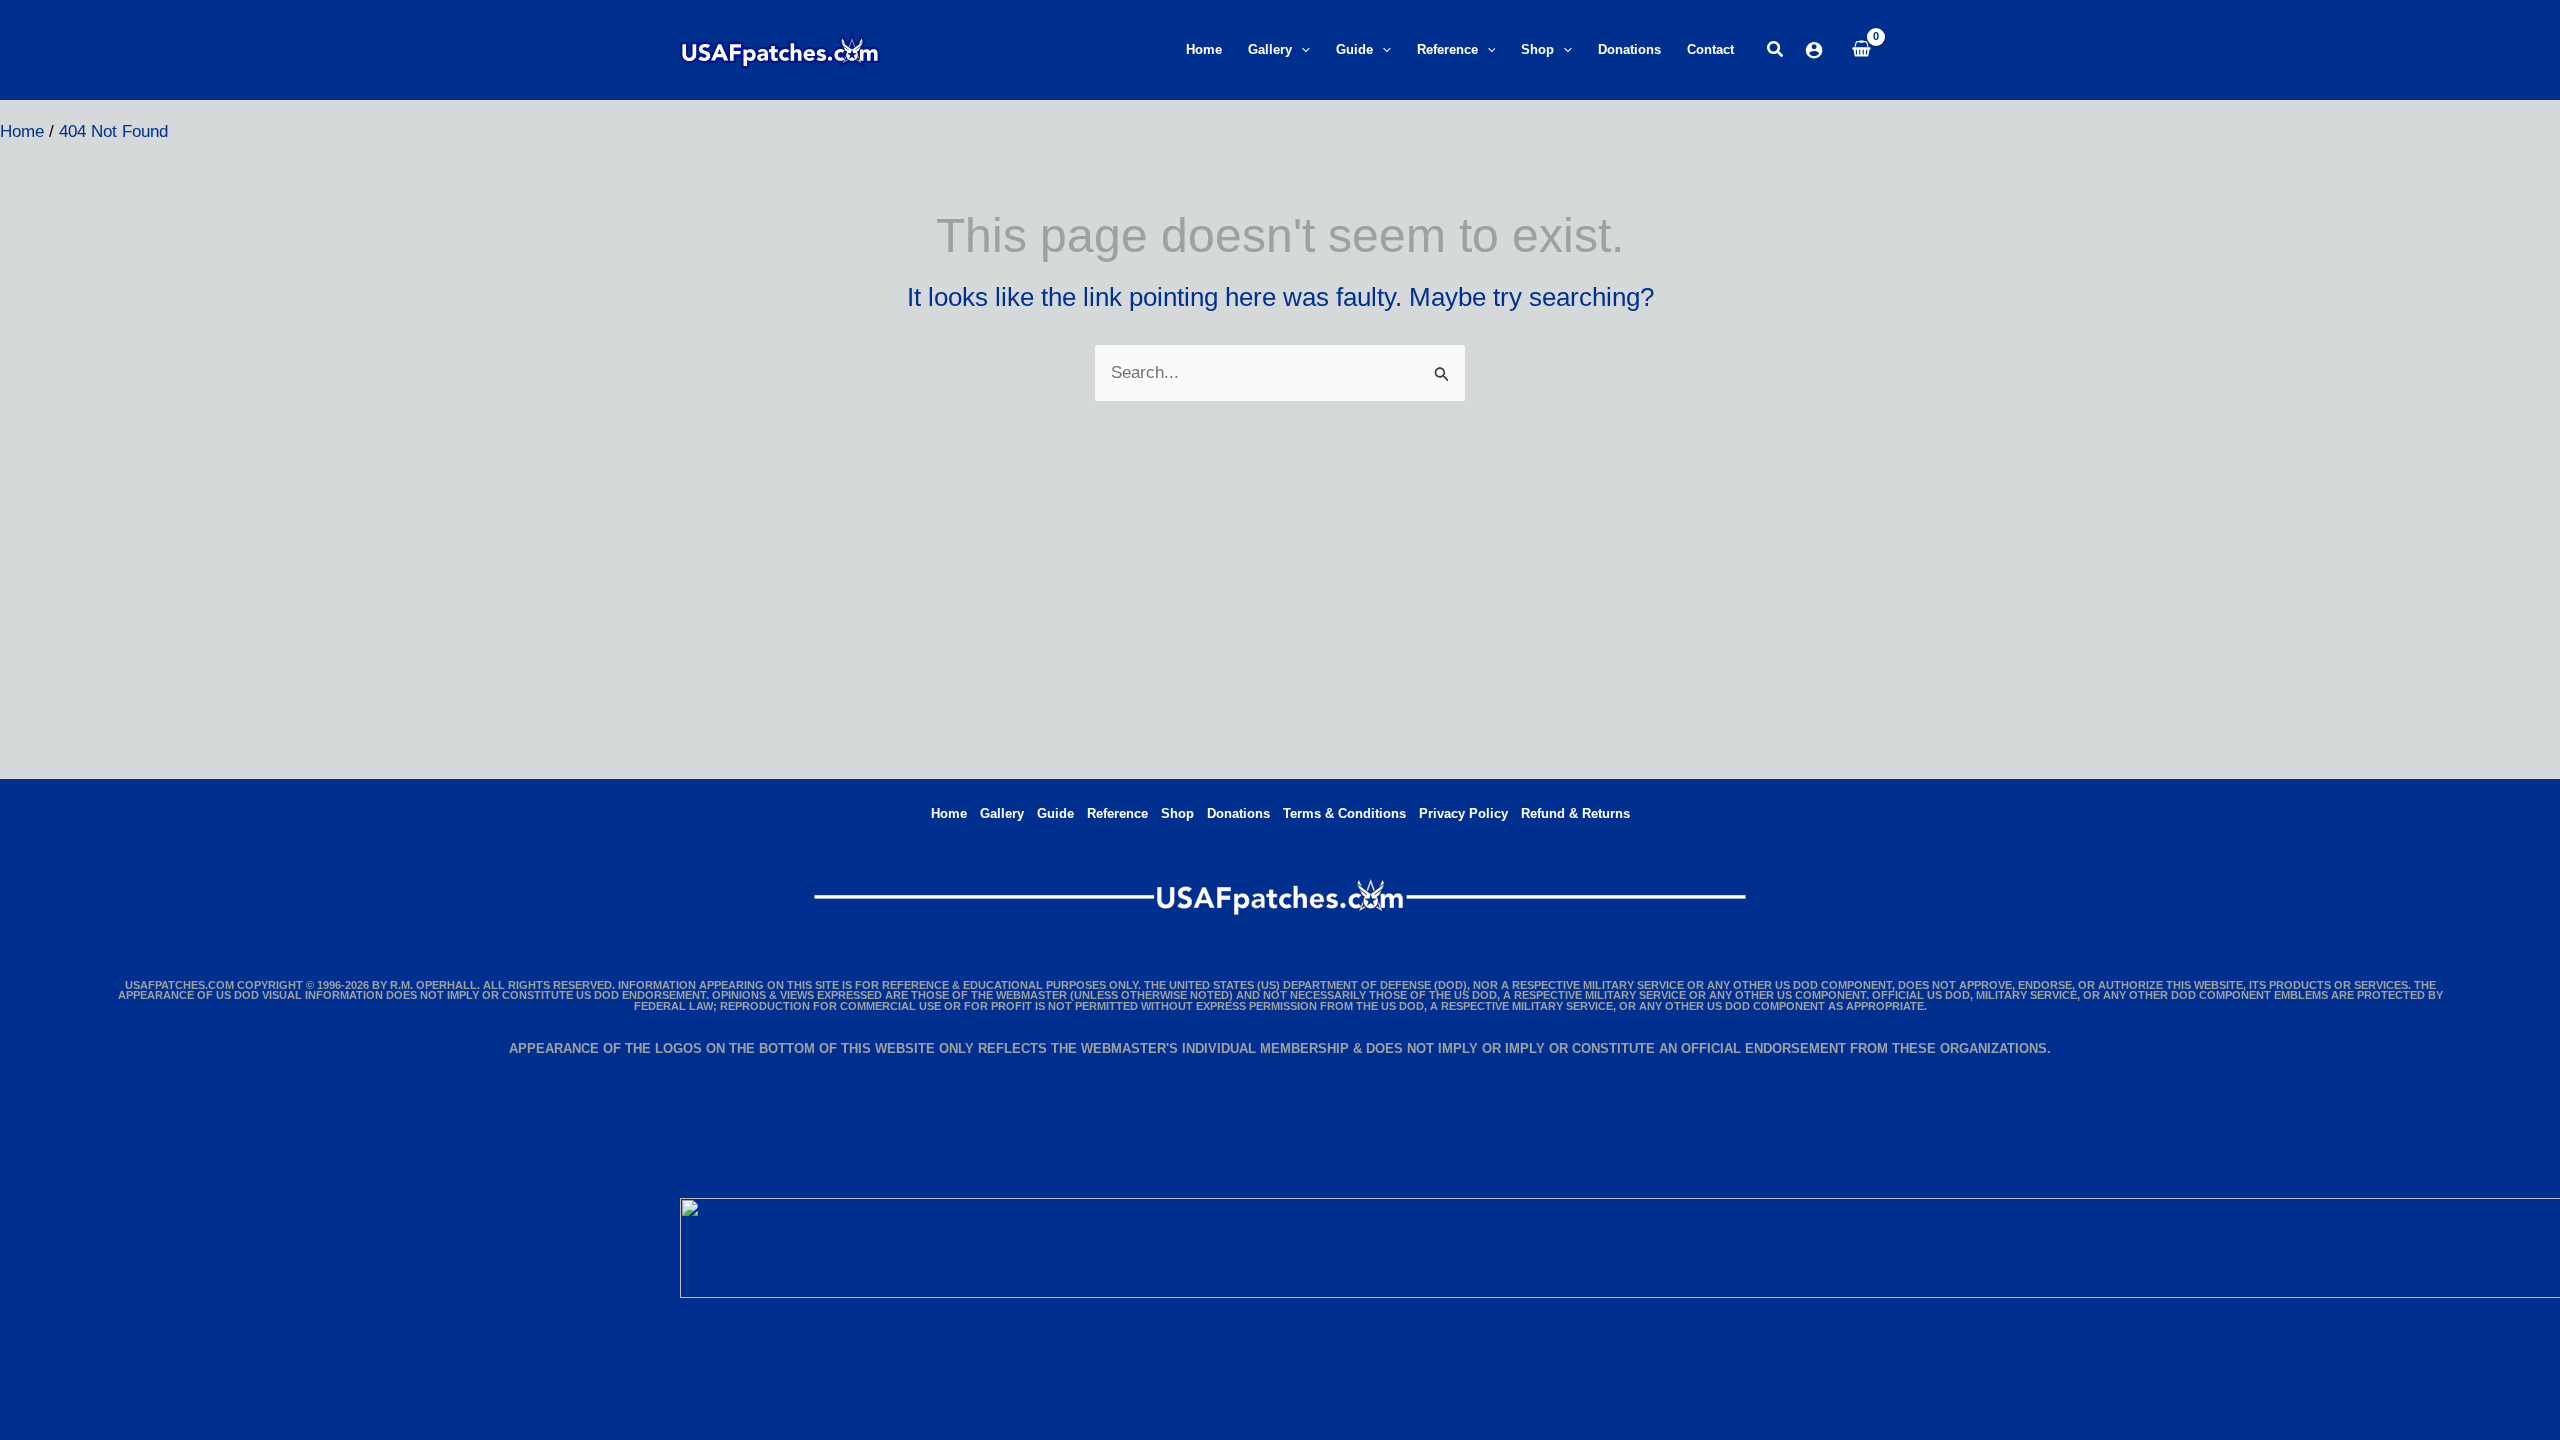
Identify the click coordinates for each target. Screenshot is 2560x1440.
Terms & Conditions (1344, 813)
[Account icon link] (1814, 50)
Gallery (1002, 813)
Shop (1177, 813)
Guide (1055, 813)
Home (949, 813)
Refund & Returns (1575, 813)
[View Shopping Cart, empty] (1861, 50)
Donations (1238, 813)
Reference (1117, 813)
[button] (1301, 50)
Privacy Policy (1463, 813)
